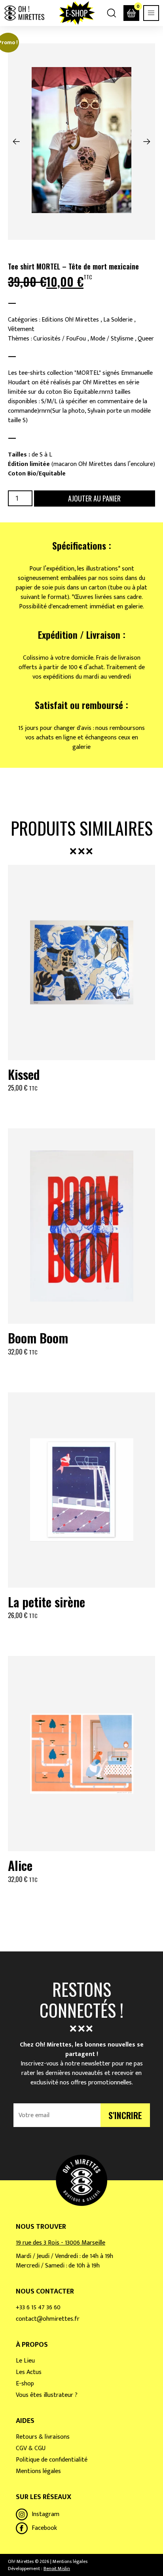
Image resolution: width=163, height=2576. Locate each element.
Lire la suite (81, 1371)
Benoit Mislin (57, 2569)
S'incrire (125, 2115)
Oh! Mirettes (24, 13)
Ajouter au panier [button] (81, 1107)
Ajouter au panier (94, 498)
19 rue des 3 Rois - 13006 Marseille (61, 2243)
